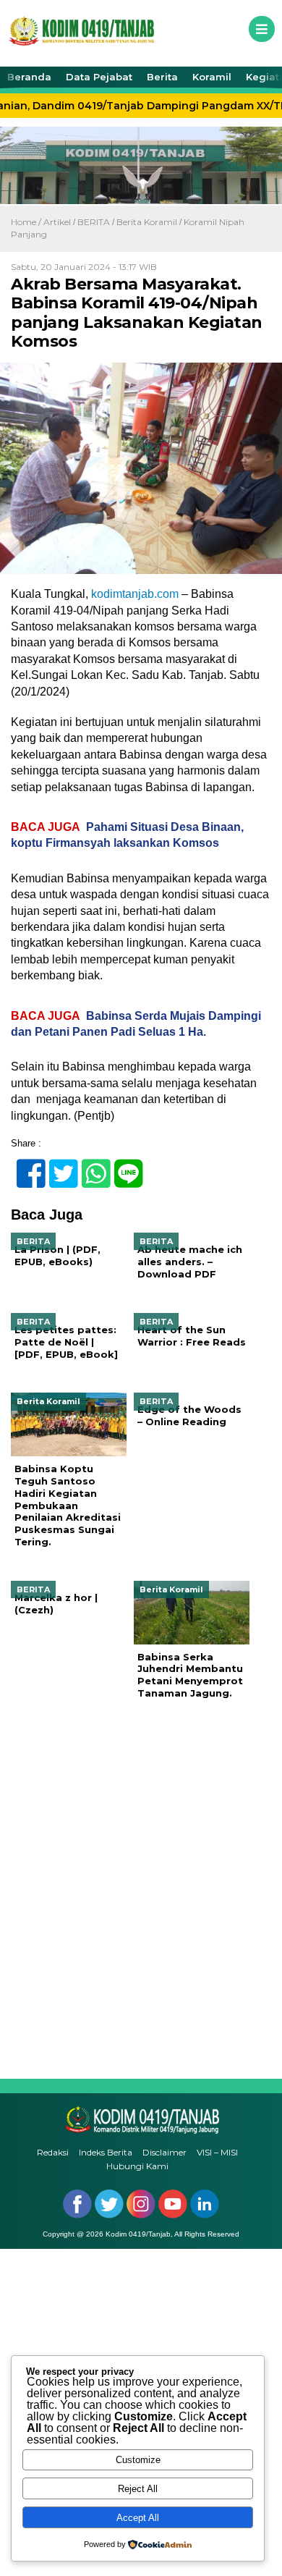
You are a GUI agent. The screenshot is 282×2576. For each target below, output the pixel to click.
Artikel (57, 222)
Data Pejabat (99, 77)
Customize (138, 2460)
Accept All (138, 2518)
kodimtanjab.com (135, 594)
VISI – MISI (217, 2152)
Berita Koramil (147, 222)
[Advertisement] (141, 1889)
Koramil (212, 77)
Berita (162, 77)
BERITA (94, 222)
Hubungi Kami (137, 2166)
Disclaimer (164, 2152)
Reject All (138, 2489)
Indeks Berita (106, 2152)
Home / (27, 222)
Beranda (29, 77)
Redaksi (53, 2152)
